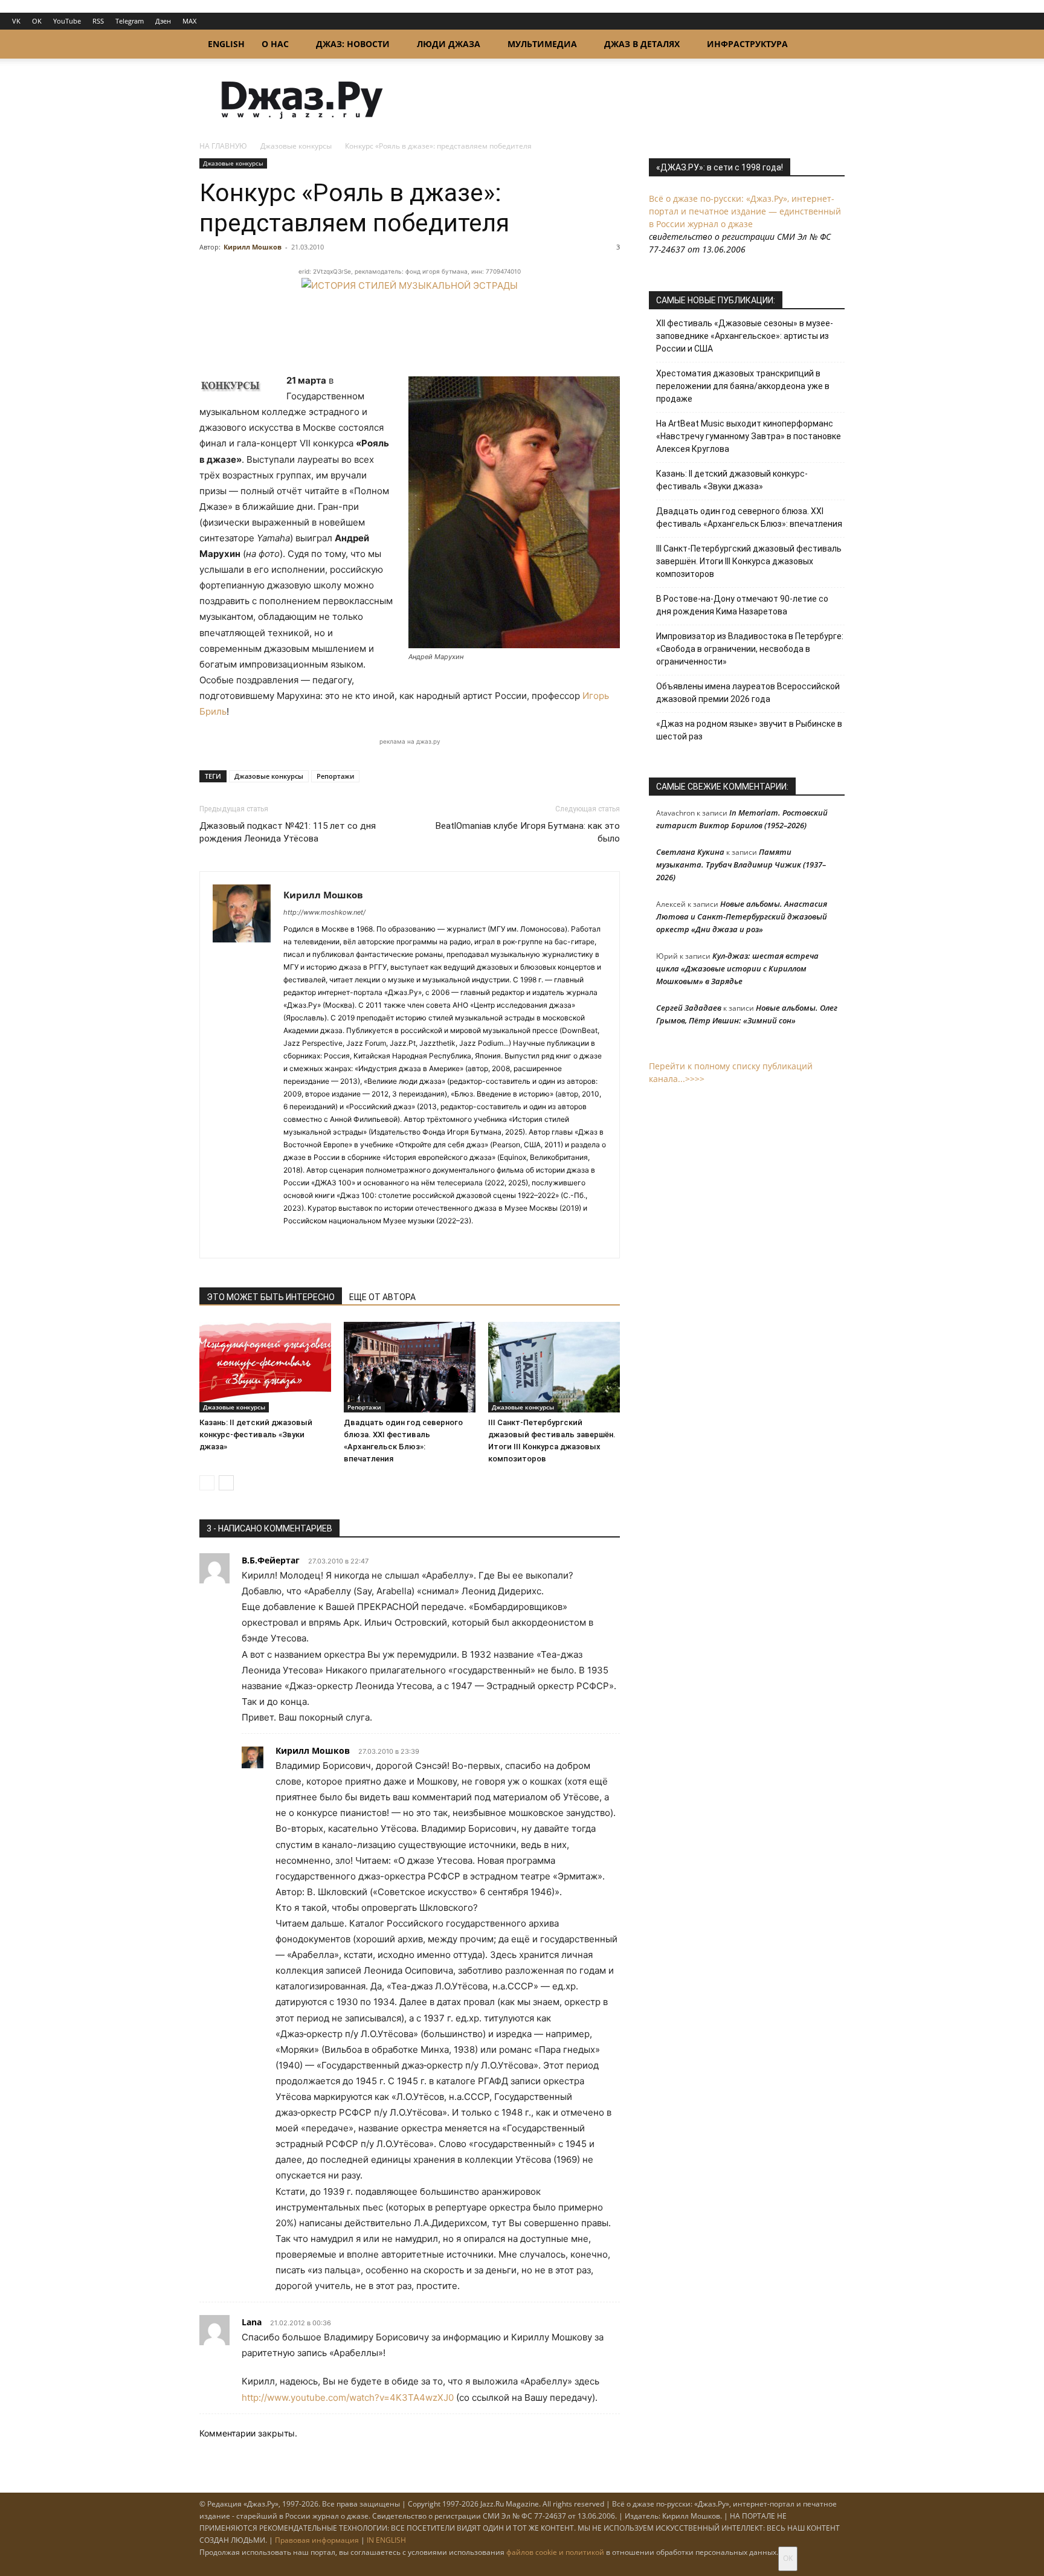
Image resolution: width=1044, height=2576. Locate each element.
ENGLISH (226, 44)
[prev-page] (207, 1483)
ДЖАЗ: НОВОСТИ (353, 44)
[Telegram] (293, 1241)
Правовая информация (317, 2540)
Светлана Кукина (690, 852)
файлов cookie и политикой (555, 2552)
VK (16, 21)
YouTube (67, 21)
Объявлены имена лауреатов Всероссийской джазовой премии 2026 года (748, 693)
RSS (98, 21)
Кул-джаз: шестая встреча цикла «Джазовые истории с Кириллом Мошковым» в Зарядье (737, 968)
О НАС (275, 44)
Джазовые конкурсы (296, 146)
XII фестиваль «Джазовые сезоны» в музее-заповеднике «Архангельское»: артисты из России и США (745, 336)
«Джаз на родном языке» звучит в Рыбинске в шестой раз (749, 730)
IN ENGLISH (386, 2540)
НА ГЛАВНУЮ (223, 146)
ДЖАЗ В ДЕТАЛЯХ (642, 44)
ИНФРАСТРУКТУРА (747, 44)
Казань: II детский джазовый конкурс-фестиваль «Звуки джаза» (256, 1435)
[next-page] (226, 1483)
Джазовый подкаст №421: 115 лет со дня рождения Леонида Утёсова (288, 832)
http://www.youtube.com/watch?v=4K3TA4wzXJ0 (348, 2397)
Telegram (130, 21)
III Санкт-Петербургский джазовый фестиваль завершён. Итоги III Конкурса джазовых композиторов (749, 561)
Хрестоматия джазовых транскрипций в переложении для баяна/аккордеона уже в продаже (743, 386)
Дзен (163, 21)
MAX (189, 21)
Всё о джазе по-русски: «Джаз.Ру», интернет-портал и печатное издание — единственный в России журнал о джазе (745, 211)
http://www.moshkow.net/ (324, 912)
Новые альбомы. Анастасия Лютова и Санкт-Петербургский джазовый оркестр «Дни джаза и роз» (742, 916)
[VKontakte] (315, 1241)
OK (37, 21)
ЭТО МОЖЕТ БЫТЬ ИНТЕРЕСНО (271, 1297)
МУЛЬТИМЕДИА (542, 44)
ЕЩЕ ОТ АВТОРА (382, 1297)
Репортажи (335, 776)
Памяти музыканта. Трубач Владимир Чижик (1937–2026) (741, 865)
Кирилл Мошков (253, 247)
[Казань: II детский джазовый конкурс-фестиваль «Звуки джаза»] (265, 1367)
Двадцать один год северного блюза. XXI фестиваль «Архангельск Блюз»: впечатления (749, 517)
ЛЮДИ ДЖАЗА (449, 44)
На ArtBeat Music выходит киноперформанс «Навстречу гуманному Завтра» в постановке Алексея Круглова (749, 436)
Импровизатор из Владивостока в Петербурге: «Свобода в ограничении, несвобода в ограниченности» (750, 649)
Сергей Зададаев (689, 1008)
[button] (830, 45)
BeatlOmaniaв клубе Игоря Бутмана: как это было (528, 832)
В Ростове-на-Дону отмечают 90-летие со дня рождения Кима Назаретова (742, 605)
